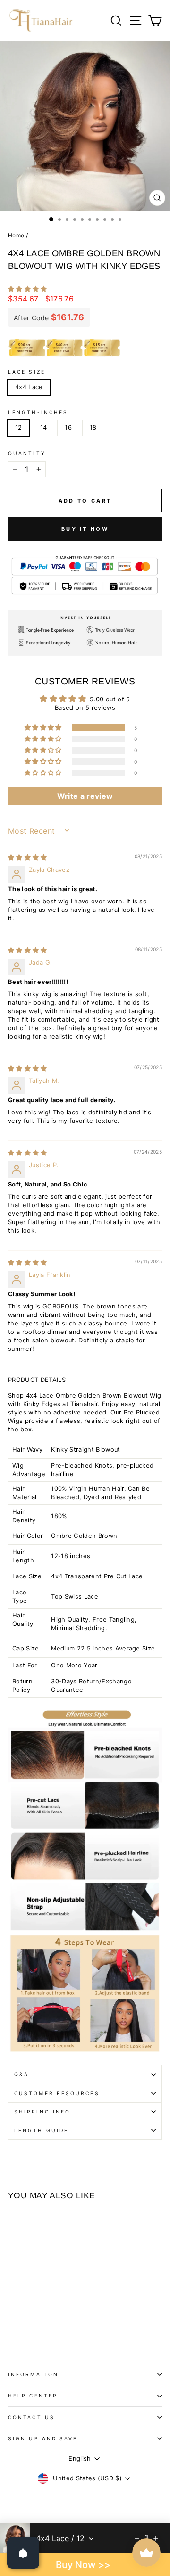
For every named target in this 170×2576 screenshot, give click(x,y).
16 (68, 427)
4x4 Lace (29, 387)
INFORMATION (33, 2374)
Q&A (21, 2074)
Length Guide (41, 2130)
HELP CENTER (33, 2396)
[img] (28, 857)
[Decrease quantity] (137, 2538)
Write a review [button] (85, 796)
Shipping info (42, 2112)
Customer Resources (57, 2093)
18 (93, 427)
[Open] (23, 2553)
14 (44, 427)
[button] (28, 289)
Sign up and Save (43, 2438)
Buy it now (85, 529)
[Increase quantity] (156, 2538)
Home (16, 235)
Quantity (27, 453)
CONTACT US (31, 2417)
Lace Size (27, 372)
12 (19, 427)
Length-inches (38, 412)
